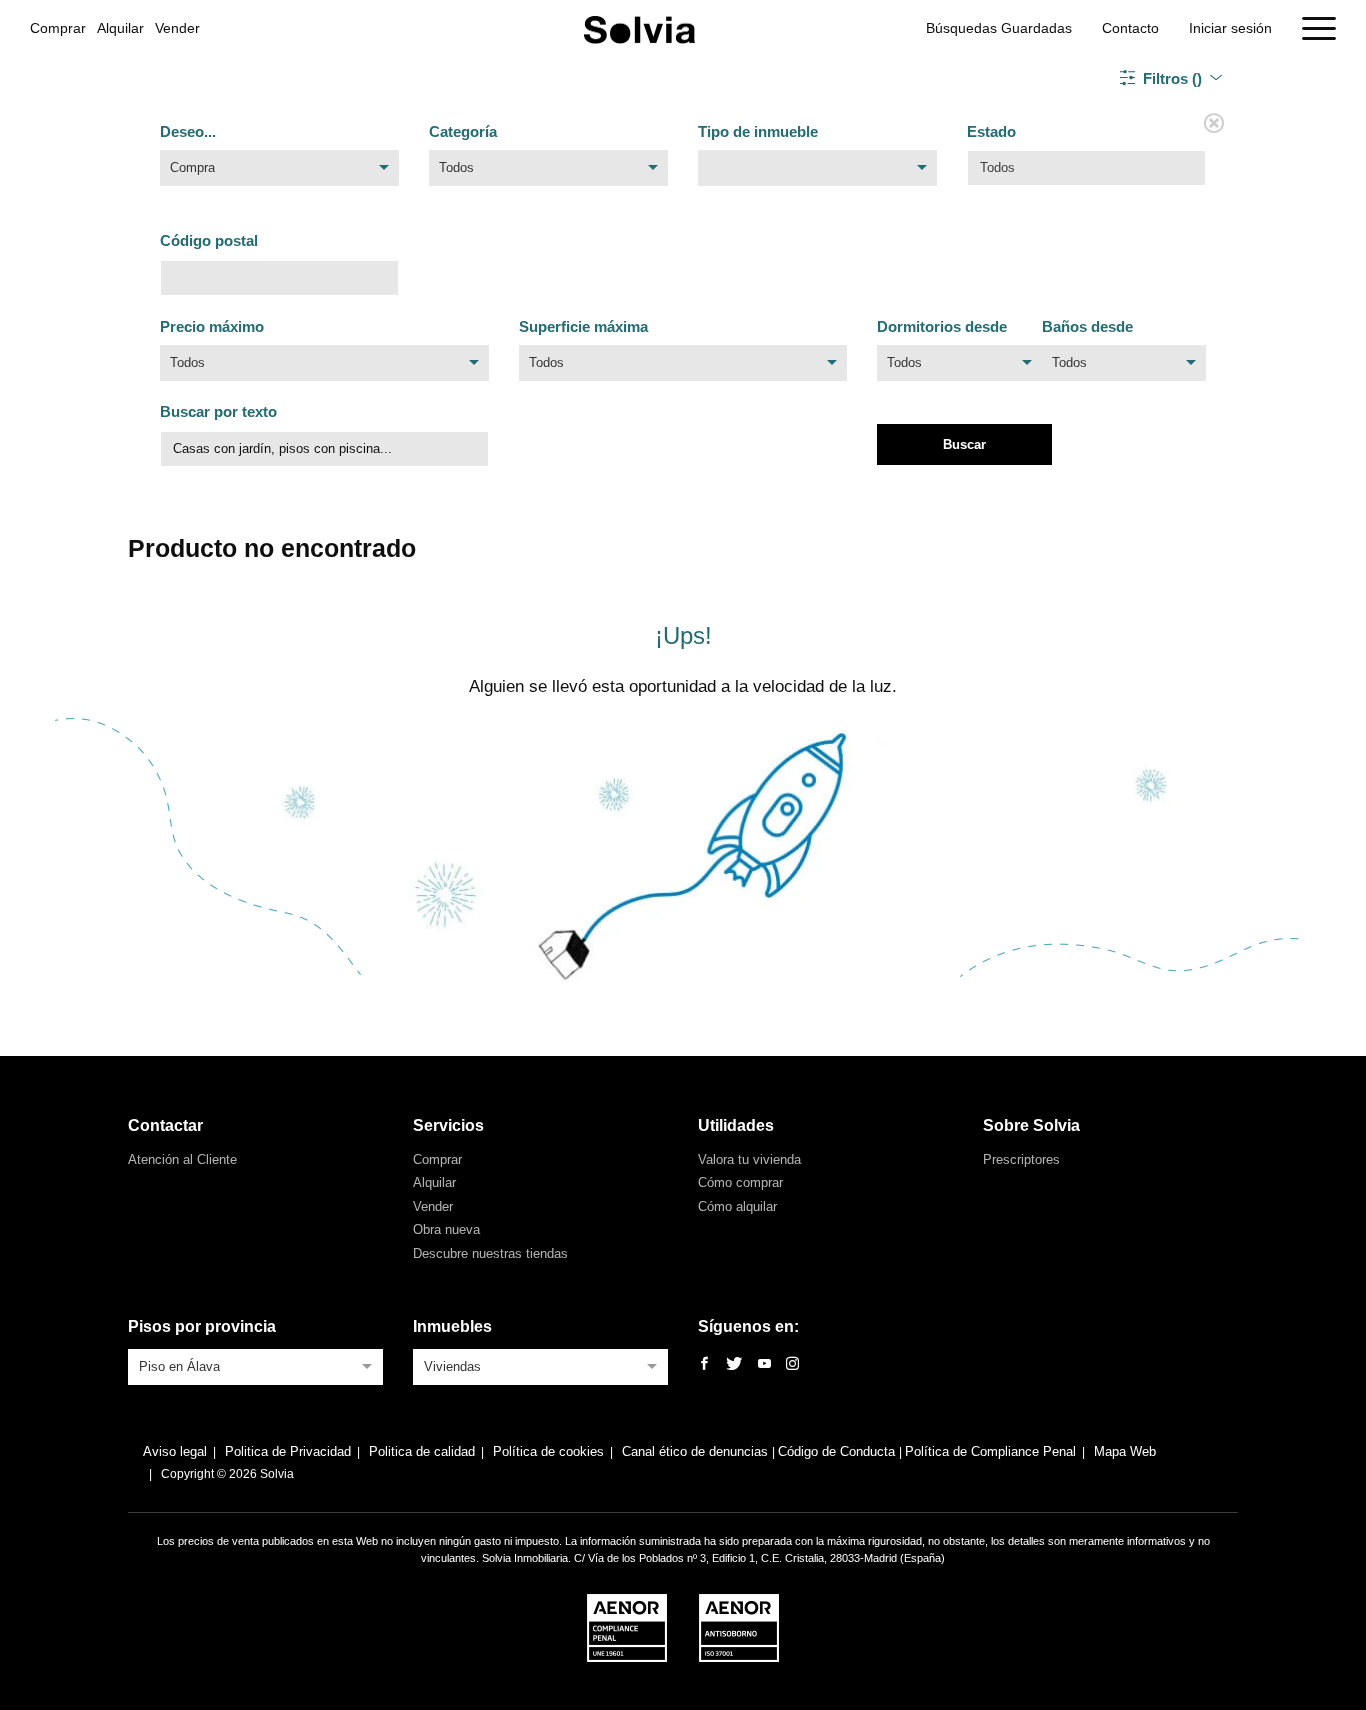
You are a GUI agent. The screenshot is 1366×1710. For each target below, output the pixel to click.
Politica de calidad (422, 1451)
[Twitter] (734, 1364)
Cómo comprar (740, 1182)
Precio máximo (212, 326)
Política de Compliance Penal (990, 1451)
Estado (991, 131)
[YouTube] (764, 1364)
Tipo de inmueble (758, 131)
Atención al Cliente (182, 1159)
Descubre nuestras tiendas (490, 1253)
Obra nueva (446, 1229)
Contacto (1130, 28)
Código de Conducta (838, 1451)
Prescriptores (1021, 1159)
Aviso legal (175, 1451)
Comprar (58, 28)
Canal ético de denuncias (697, 1451)
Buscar (964, 444)
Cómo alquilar (737, 1206)
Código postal (209, 240)
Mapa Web (1125, 1451)
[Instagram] (792, 1364)
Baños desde (1087, 326)
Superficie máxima (583, 326)
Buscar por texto (218, 411)
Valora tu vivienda (749, 1159)
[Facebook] (704, 1364)
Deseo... (188, 131)
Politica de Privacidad (288, 1451)
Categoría (463, 131)
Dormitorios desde (942, 326)
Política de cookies (548, 1451)
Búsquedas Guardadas (999, 28)
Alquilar (120, 28)
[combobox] (279, 173)
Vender (177, 28)
